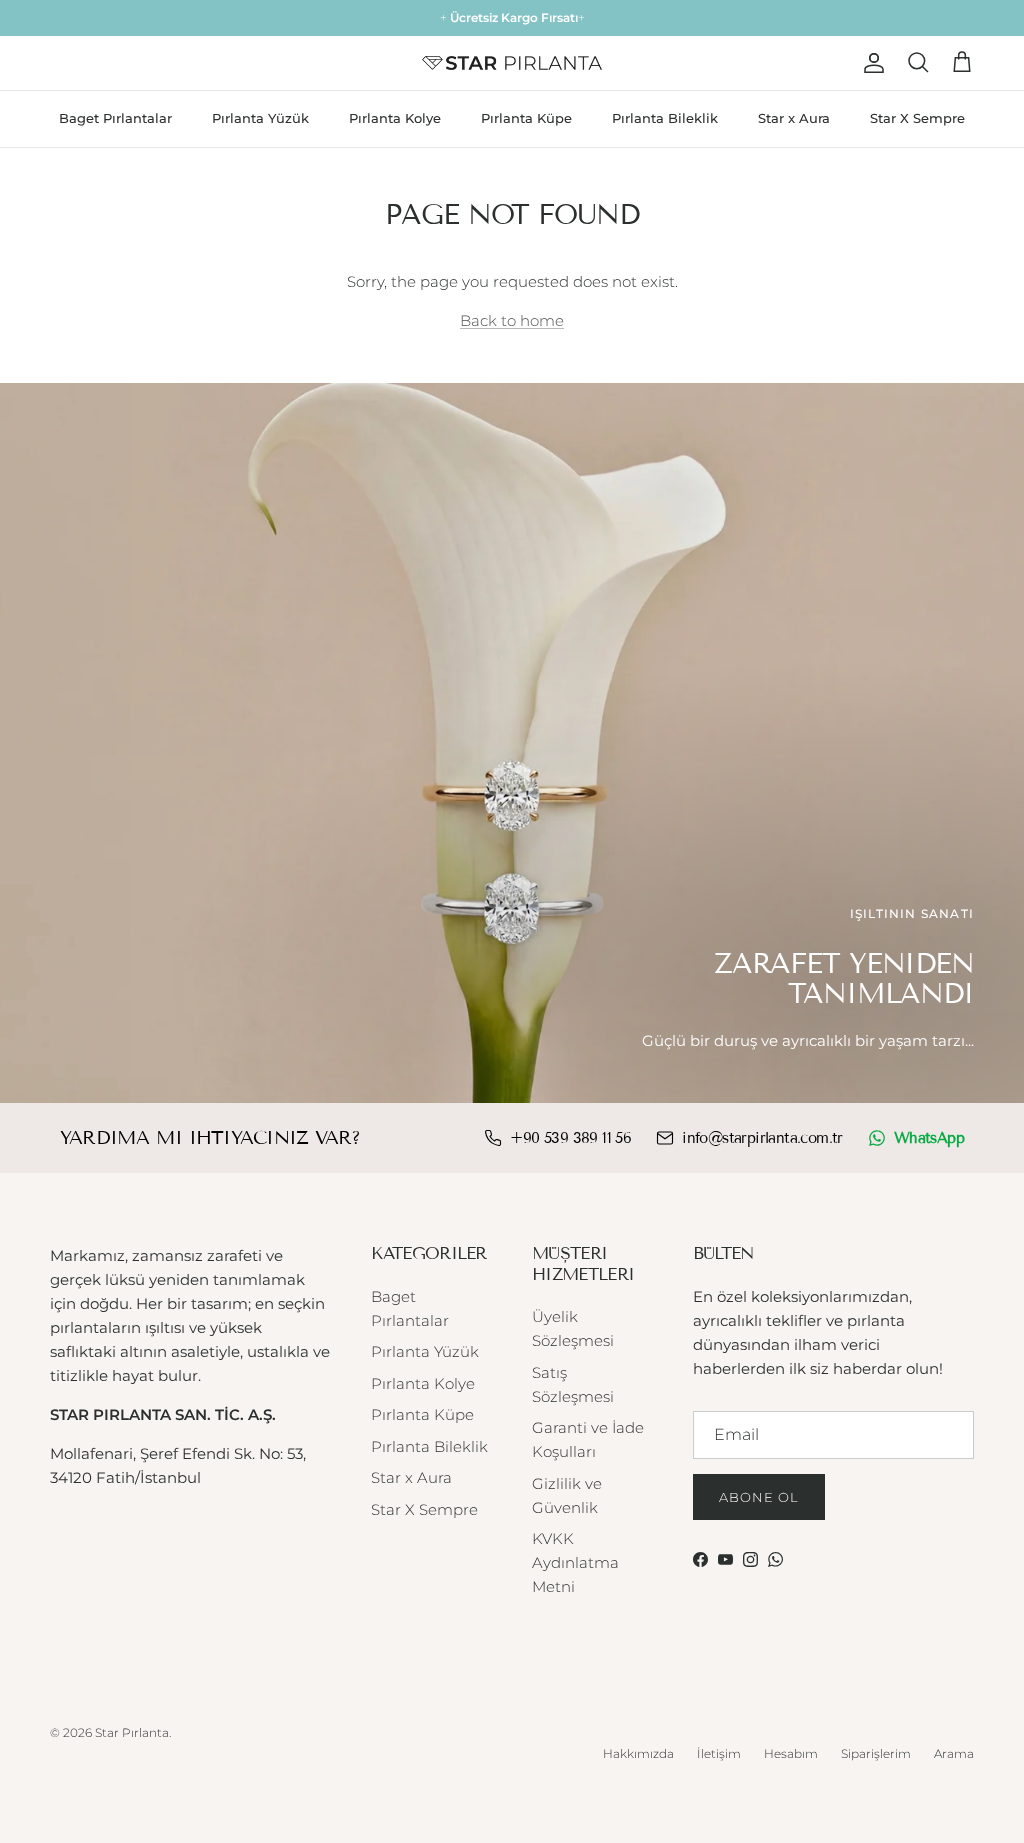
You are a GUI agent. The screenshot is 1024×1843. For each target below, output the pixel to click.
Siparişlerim (876, 1753)
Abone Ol (759, 1497)
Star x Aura (794, 118)
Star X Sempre (917, 118)
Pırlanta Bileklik (665, 118)
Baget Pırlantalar (115, 118)
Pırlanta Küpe (526, 118)
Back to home (512, 320)
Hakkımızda (638, 1753)
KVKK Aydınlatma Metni (575, 1562)
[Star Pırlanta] (512, 63)
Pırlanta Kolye (395, 118)
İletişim (719, 1753)
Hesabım (791, 1753)
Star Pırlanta (132, 1732)
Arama (954, 1753)
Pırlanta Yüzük (260, 118)
